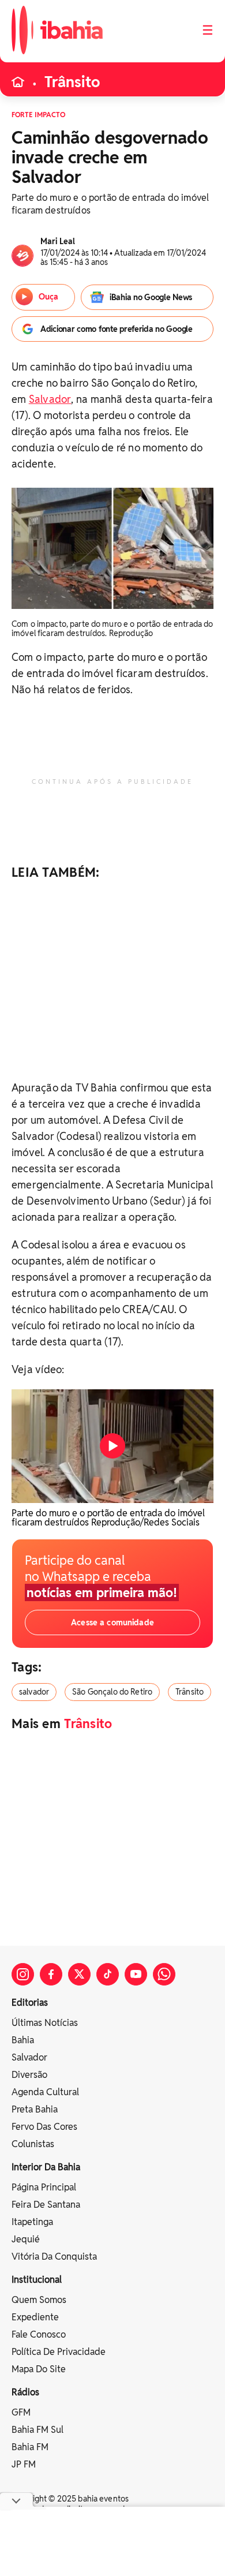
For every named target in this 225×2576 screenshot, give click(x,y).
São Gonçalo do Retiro (112, 1692)
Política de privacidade (59, 2352)
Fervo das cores (44, 2127)
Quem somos (39, 2300)
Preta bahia (35, 2109)
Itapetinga (32, 2222)
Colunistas (33, 2144)
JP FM (24, 2464)
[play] (112, 1446)
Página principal (44, 2187)
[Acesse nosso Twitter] (79, 1974)
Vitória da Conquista (54, 2257)
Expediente (35, 2317)
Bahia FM (30, 2447)
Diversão (29, 2075)
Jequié (26, 2239)
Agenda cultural (45, 2092)
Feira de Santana (46, 2205)
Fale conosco (39, 2334)
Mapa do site (39, 2369)
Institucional (37, 2280)
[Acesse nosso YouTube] (136, 1974)
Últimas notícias (45, 2023)
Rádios (25, 2392)
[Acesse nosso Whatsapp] (164, 1974)
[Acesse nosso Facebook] (51, 1974)
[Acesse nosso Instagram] (23, 1974)
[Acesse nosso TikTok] (108, 1974)
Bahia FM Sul (37, 2430)
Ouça (48, 297)
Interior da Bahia (46, 2167)
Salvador (50, 399)
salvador (34, 1692)
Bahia (23, 2040)
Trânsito (72, 82)
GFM (21, 2412)
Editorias (30, 2003)
